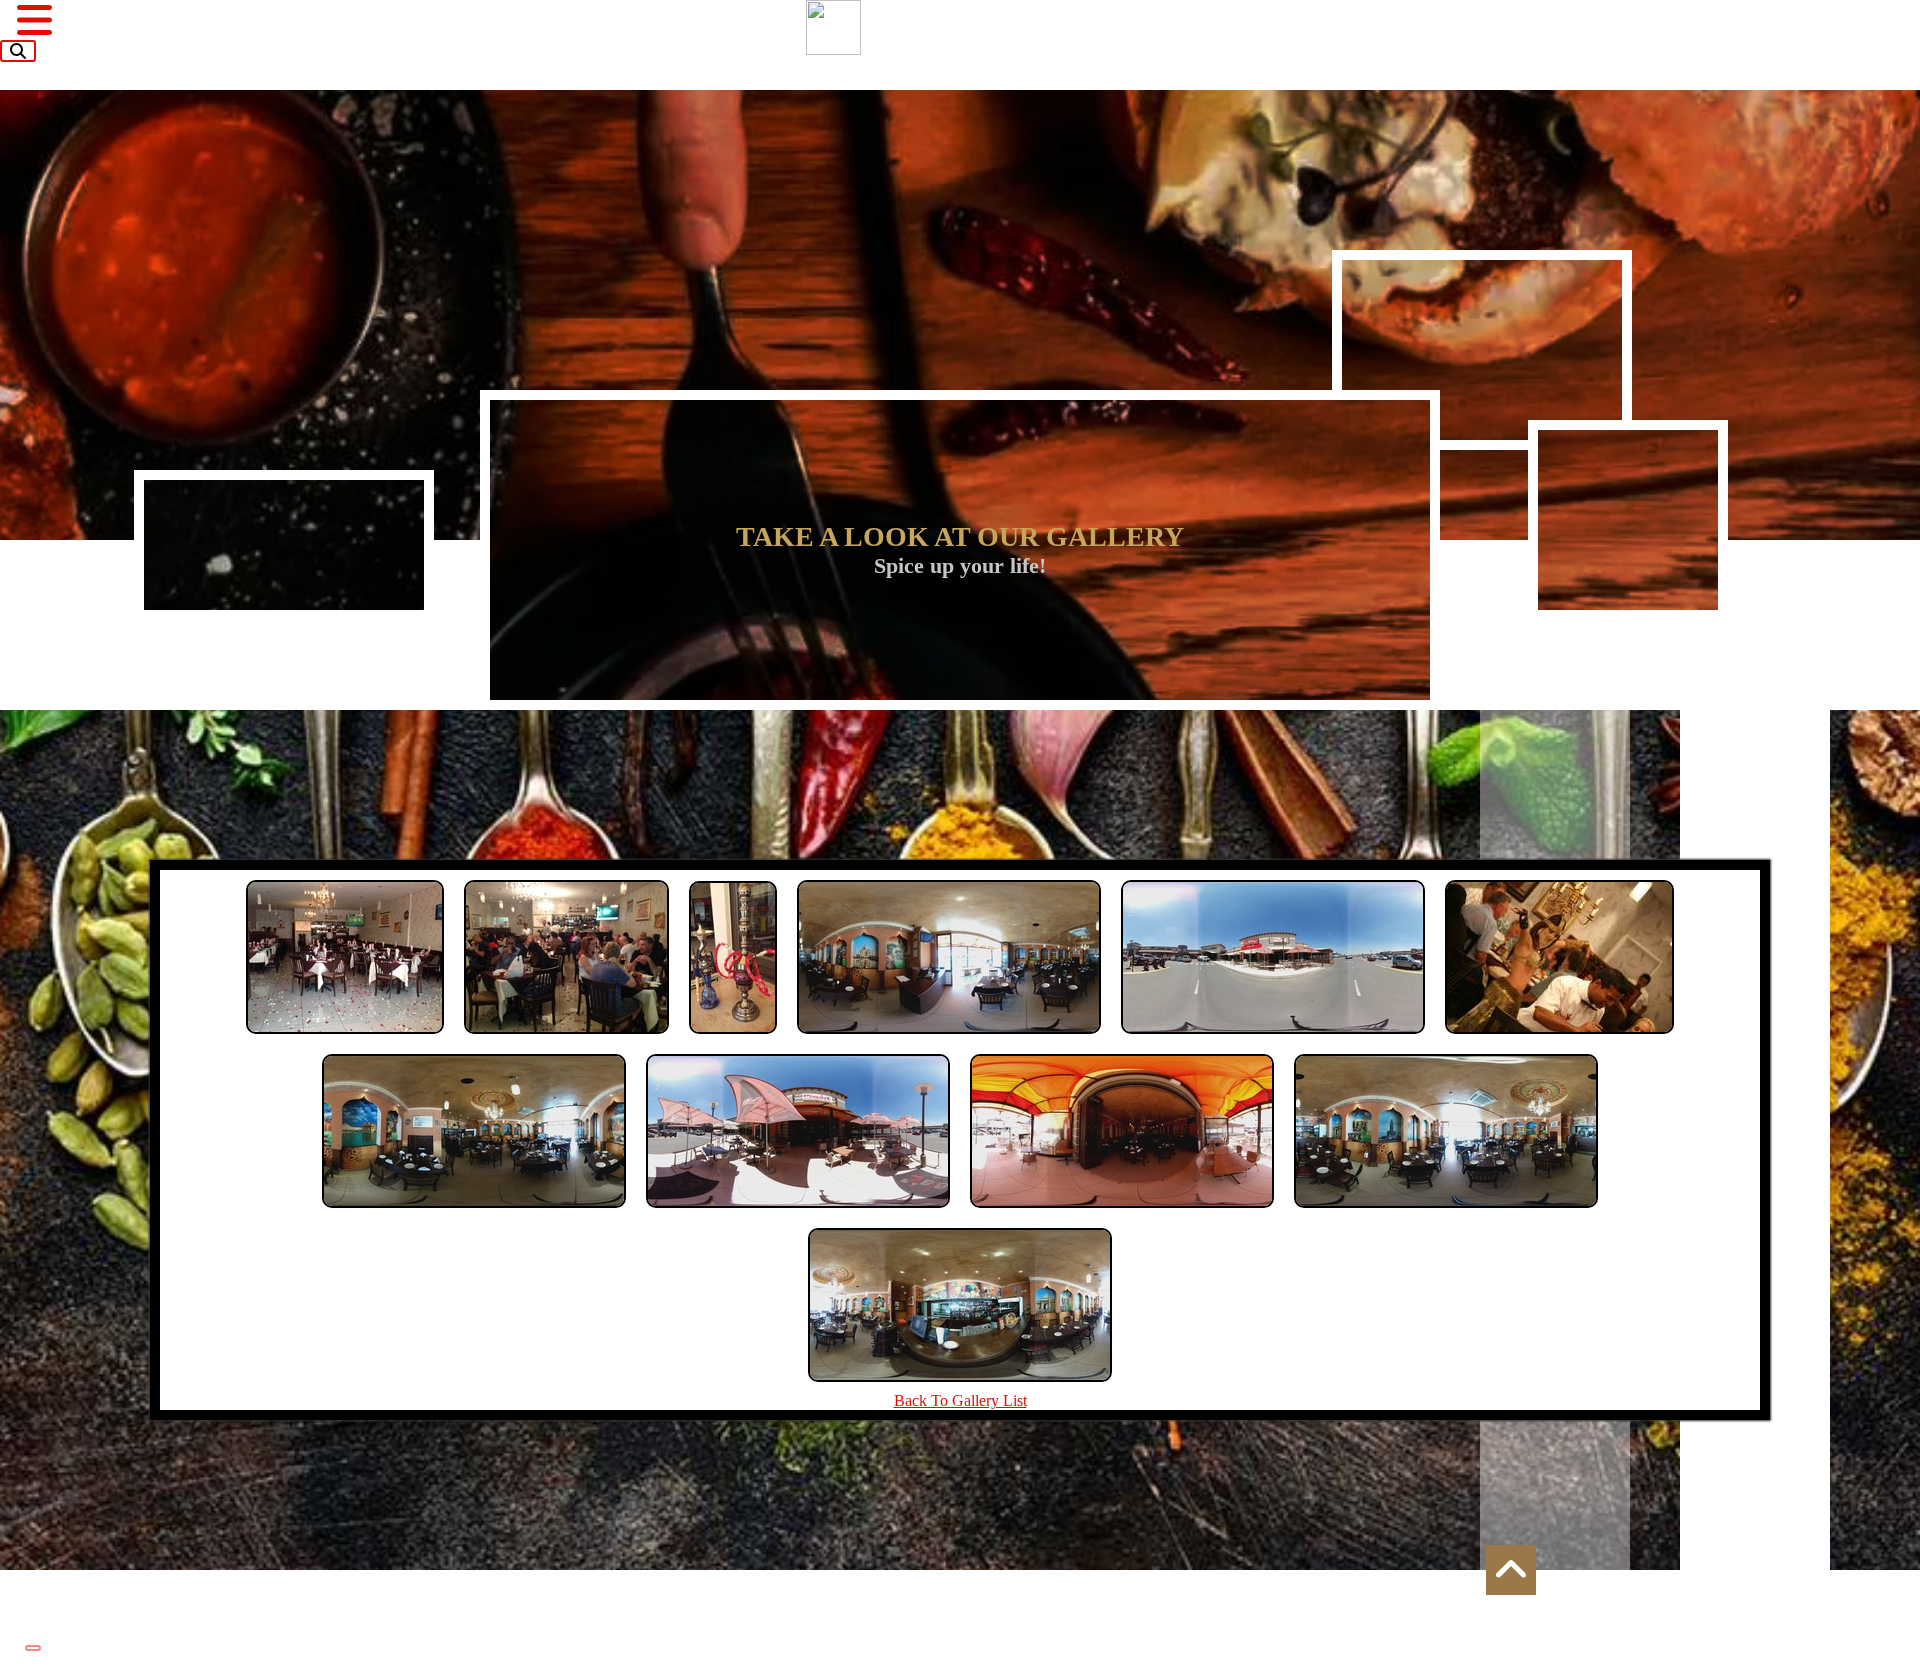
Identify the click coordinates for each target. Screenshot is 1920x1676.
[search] (18, 51)
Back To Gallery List (960, 1400)
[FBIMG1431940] (1559, 1038)
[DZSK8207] (1273, 1038)
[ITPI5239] (798, 1212)
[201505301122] (733, 1038)
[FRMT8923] (474, 1212)
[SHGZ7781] (960, 1386)
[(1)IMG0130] (566, 1038)
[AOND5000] (949, 1038)
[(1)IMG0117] (345, 1038)
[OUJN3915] (1446, 1212)
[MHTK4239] (1122, 1212)
